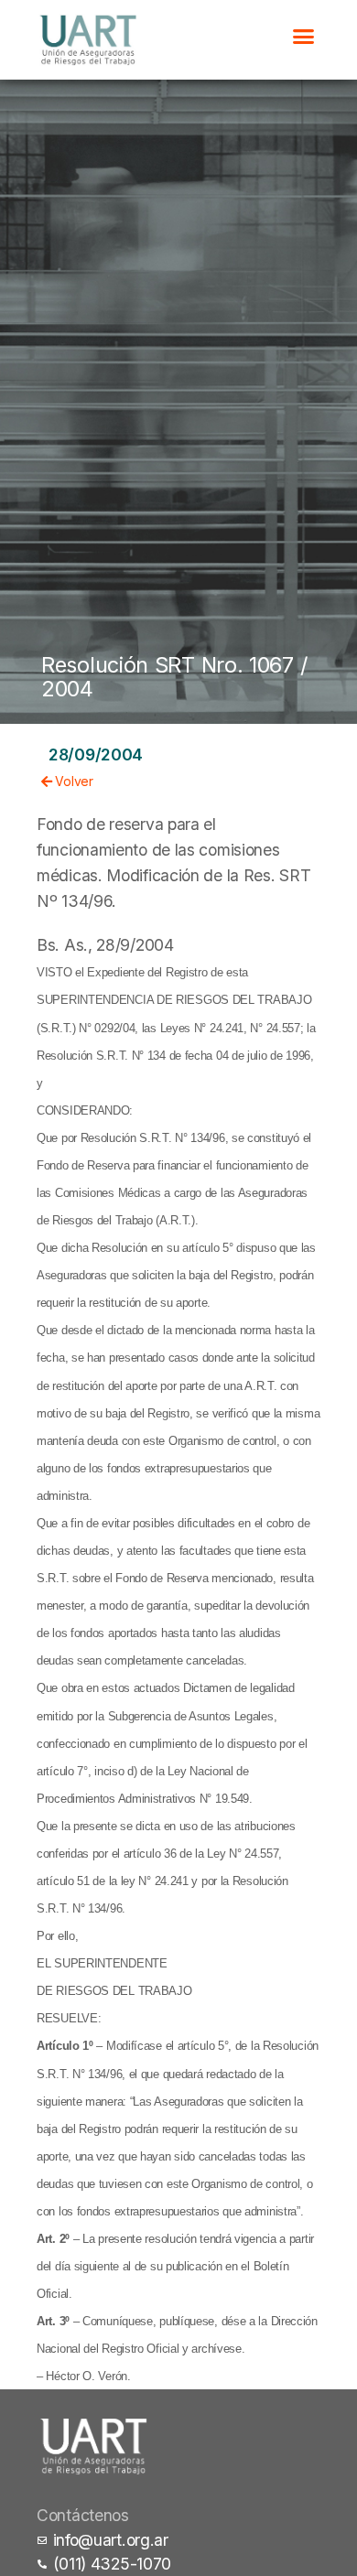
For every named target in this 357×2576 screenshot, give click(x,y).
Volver (73, 781)
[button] (303, 36)
